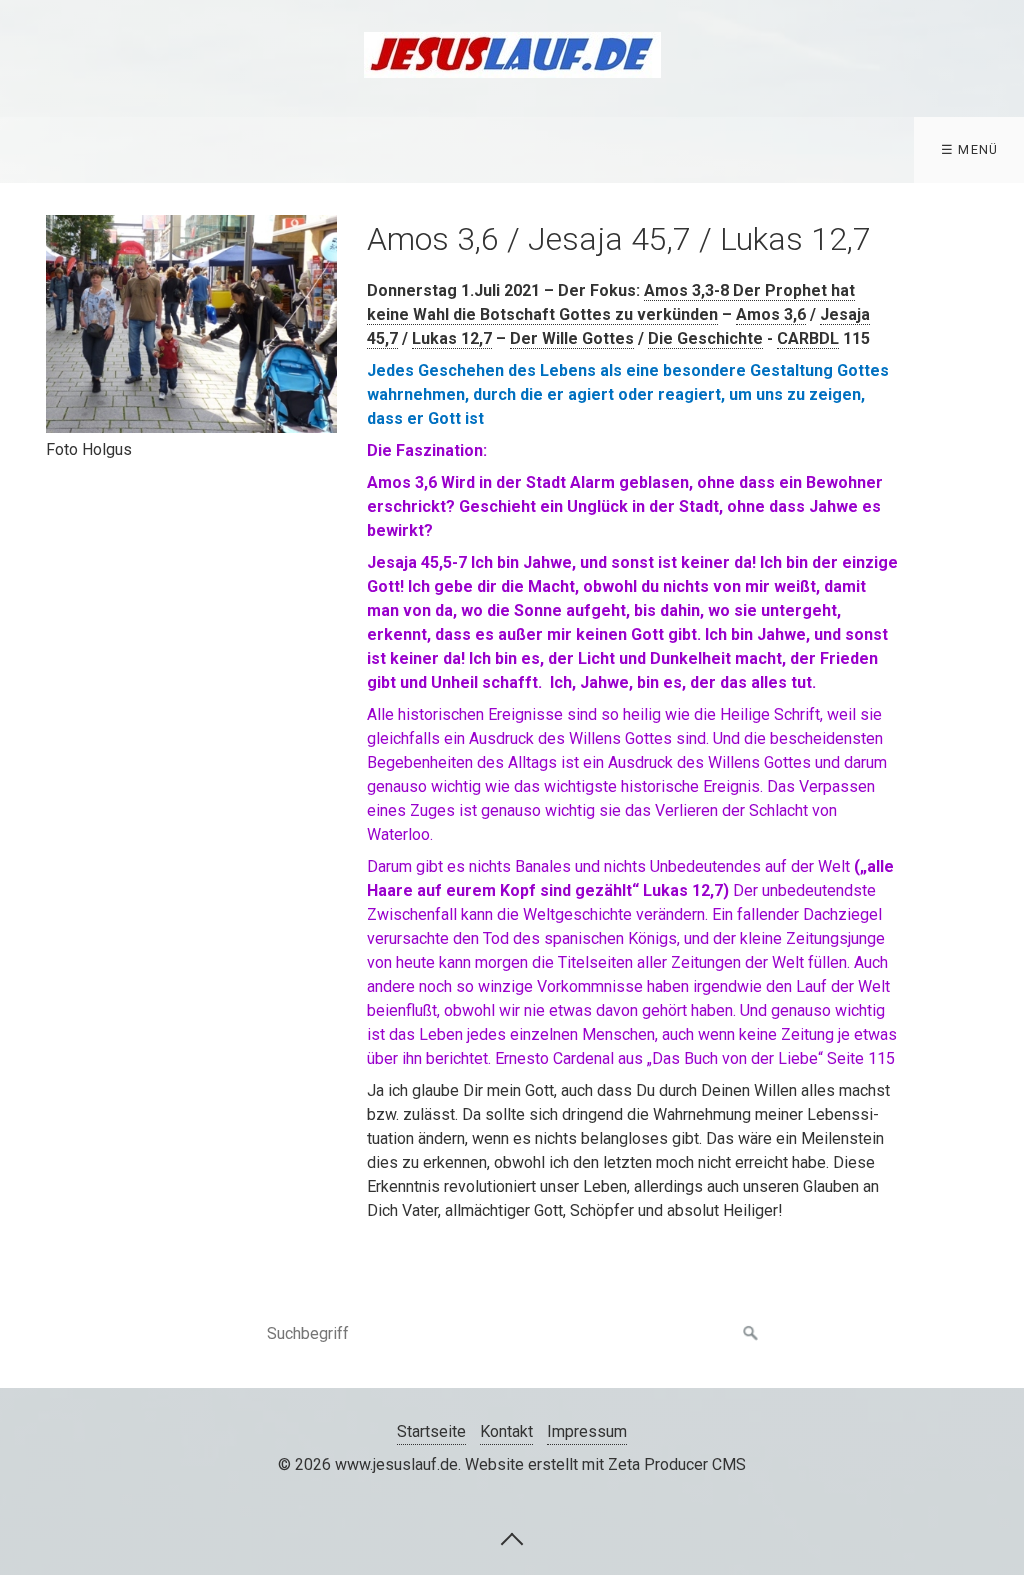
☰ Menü (970, 149)
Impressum (587, 1431)
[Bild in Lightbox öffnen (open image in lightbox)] (191, 324)
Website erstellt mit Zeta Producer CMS (605, 1464)
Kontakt (506, 1431)
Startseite (431, 1431)
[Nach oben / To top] (512, 1538)
